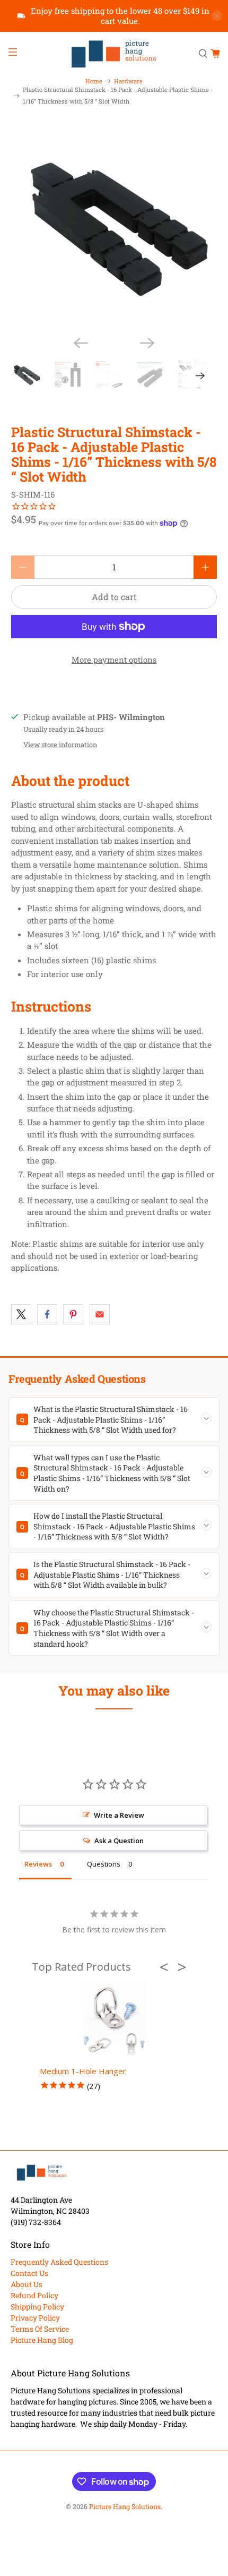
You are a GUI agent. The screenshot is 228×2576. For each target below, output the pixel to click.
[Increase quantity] (205, 567)
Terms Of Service (40, 2329)
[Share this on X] (21, 1314)
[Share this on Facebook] (47, 1314)
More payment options (114, 660)
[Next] (147, 343)
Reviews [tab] (38, 1864)
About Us (27, 2284)
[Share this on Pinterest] (73, 1314)
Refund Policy (34, 2295)
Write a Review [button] (119, 1815)
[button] (167, 1967)
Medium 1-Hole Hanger (83, 2071)
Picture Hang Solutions (125, 2506)
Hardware (128, 81)
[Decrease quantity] (23, 567)
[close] (217, 16)
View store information (60, 744)
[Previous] (81, 343)
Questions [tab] (104, 1864)
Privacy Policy (35, 2318)
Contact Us (29, 2273)
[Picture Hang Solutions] (114, 54)
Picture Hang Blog (42, 2340)
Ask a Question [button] (119, 1841)
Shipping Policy (37, 2307)
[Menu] (12, 54)
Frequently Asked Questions (59, 2262)
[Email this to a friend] (100, 1314)
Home (94, 81)
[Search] (203, 54)
